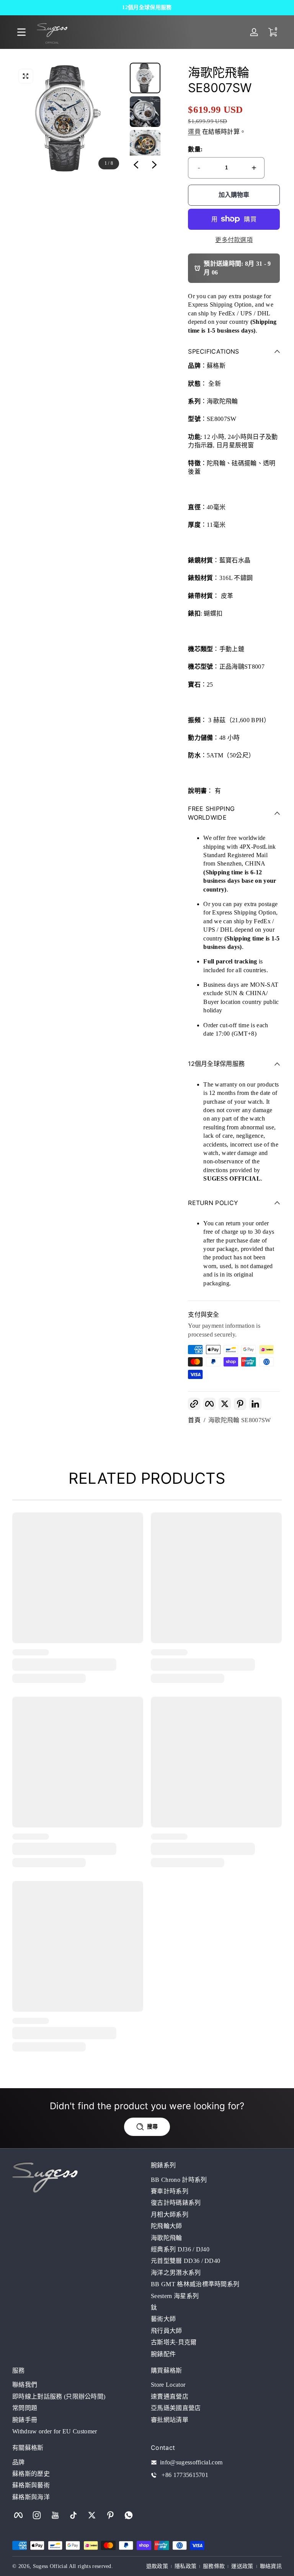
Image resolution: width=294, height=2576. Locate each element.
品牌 (19, 2462)
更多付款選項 (234, 240)
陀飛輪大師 (167, 2226)
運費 (194, 132)
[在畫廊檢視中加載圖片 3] (145, 145)
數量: (195, 149)
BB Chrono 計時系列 (179, 2180)
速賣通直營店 (170, 2397)
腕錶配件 (163, 2354)
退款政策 (157, 2566)
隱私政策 (185, 2566)
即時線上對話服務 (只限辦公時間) (59, 2397)
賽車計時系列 (170, 2191)
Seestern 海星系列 (175, 2296)
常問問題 (25, 2408)
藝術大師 (163, 2319)
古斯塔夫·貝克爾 (174, 2342)
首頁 (194, 1420)
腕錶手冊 (25, 2420)
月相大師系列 (170, 2215)
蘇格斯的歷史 (31, 2474)
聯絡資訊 (271, 2566)
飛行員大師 (167, 2331)
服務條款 (214, 2566)
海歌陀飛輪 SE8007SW (239, 1420)
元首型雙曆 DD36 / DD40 (185, 2261)
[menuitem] (216, 2180)
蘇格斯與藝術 (31, 2485)
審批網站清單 (170, 2420)
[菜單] (21, 32)
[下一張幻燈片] (154, 165)
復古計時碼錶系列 (176, 2203)
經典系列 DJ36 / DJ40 (180, 2249)
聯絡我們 (25, 2385)
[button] (26, 76)
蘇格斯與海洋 (31, 2497)
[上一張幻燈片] (136, 165)
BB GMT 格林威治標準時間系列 (195, 2284)
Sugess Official (50, 2566)
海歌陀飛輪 (167, 2238)
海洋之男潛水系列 (176, 2273)
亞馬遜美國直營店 (176, 2408)
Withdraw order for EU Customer (55, 2431)
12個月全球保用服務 (147, 7)
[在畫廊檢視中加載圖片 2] (145, 112)
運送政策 (242, 2566)
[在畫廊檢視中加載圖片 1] (145, 78)
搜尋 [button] (153, 2127)
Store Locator (168, 2385)
